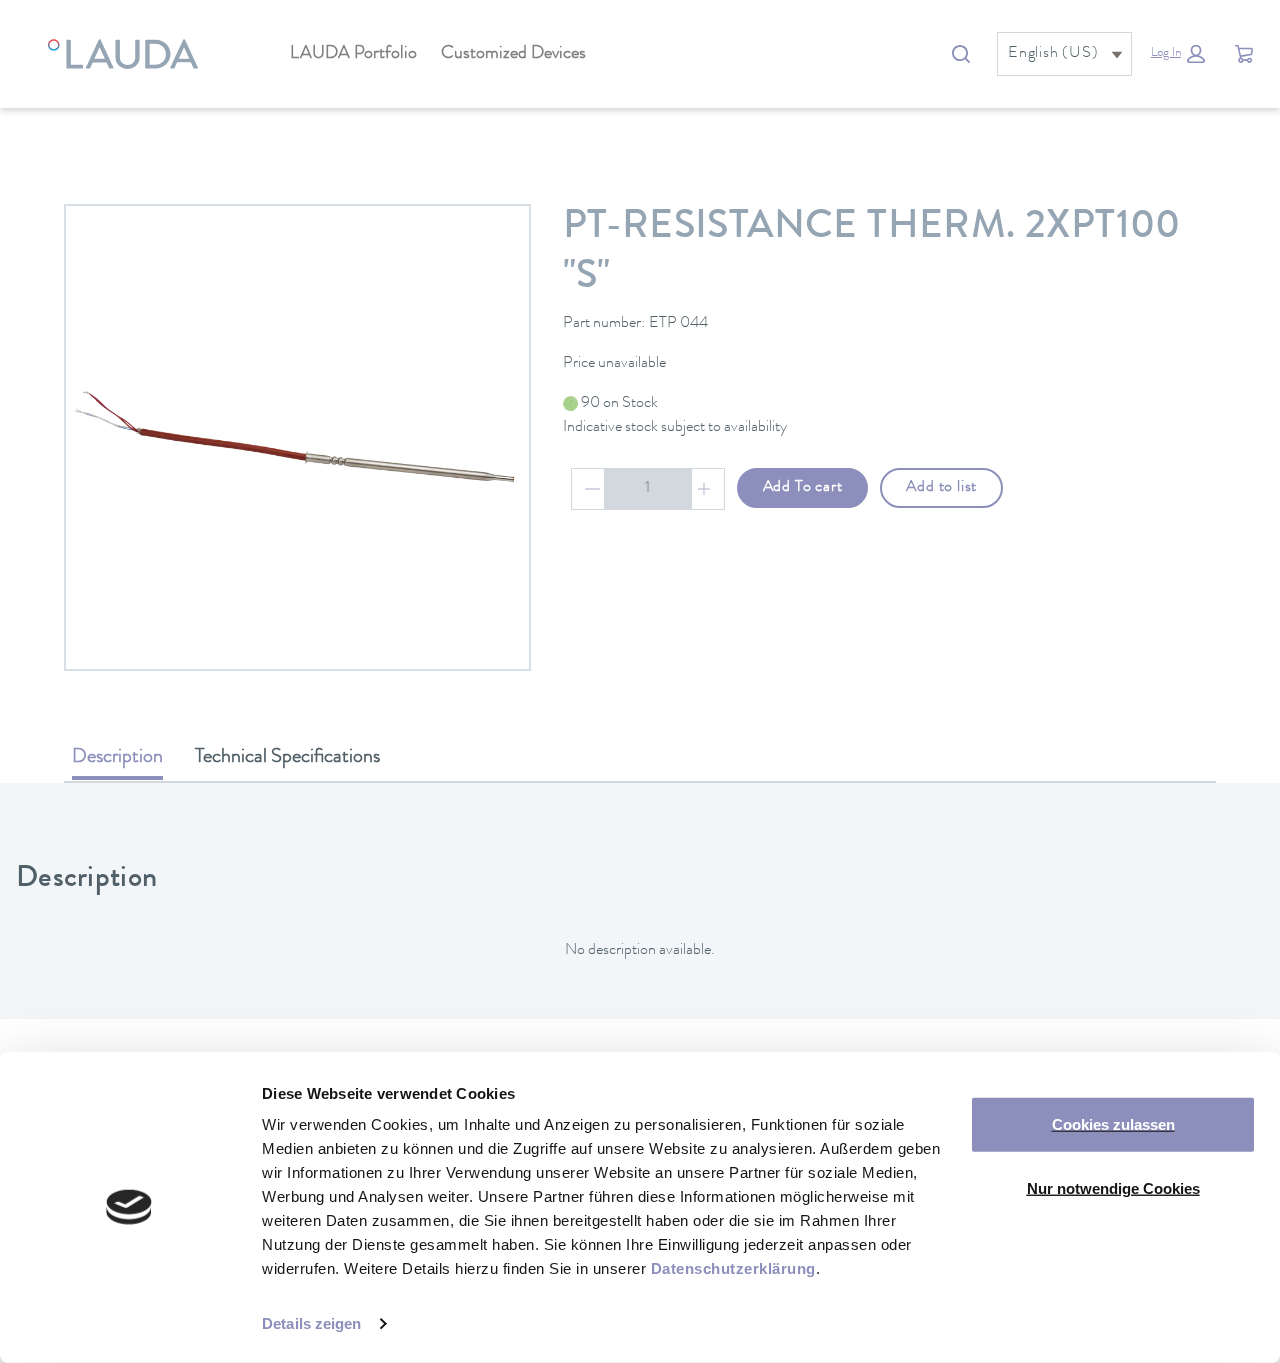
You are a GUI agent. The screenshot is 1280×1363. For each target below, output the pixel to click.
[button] (1178, 54)
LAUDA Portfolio (353, 54)
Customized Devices (513, 54)
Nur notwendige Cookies (1113, 1187)
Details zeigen (311, 1323)
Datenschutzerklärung (733, 1268)
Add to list (941, 488)
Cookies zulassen (1113, 1124)
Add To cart (803, 488)
